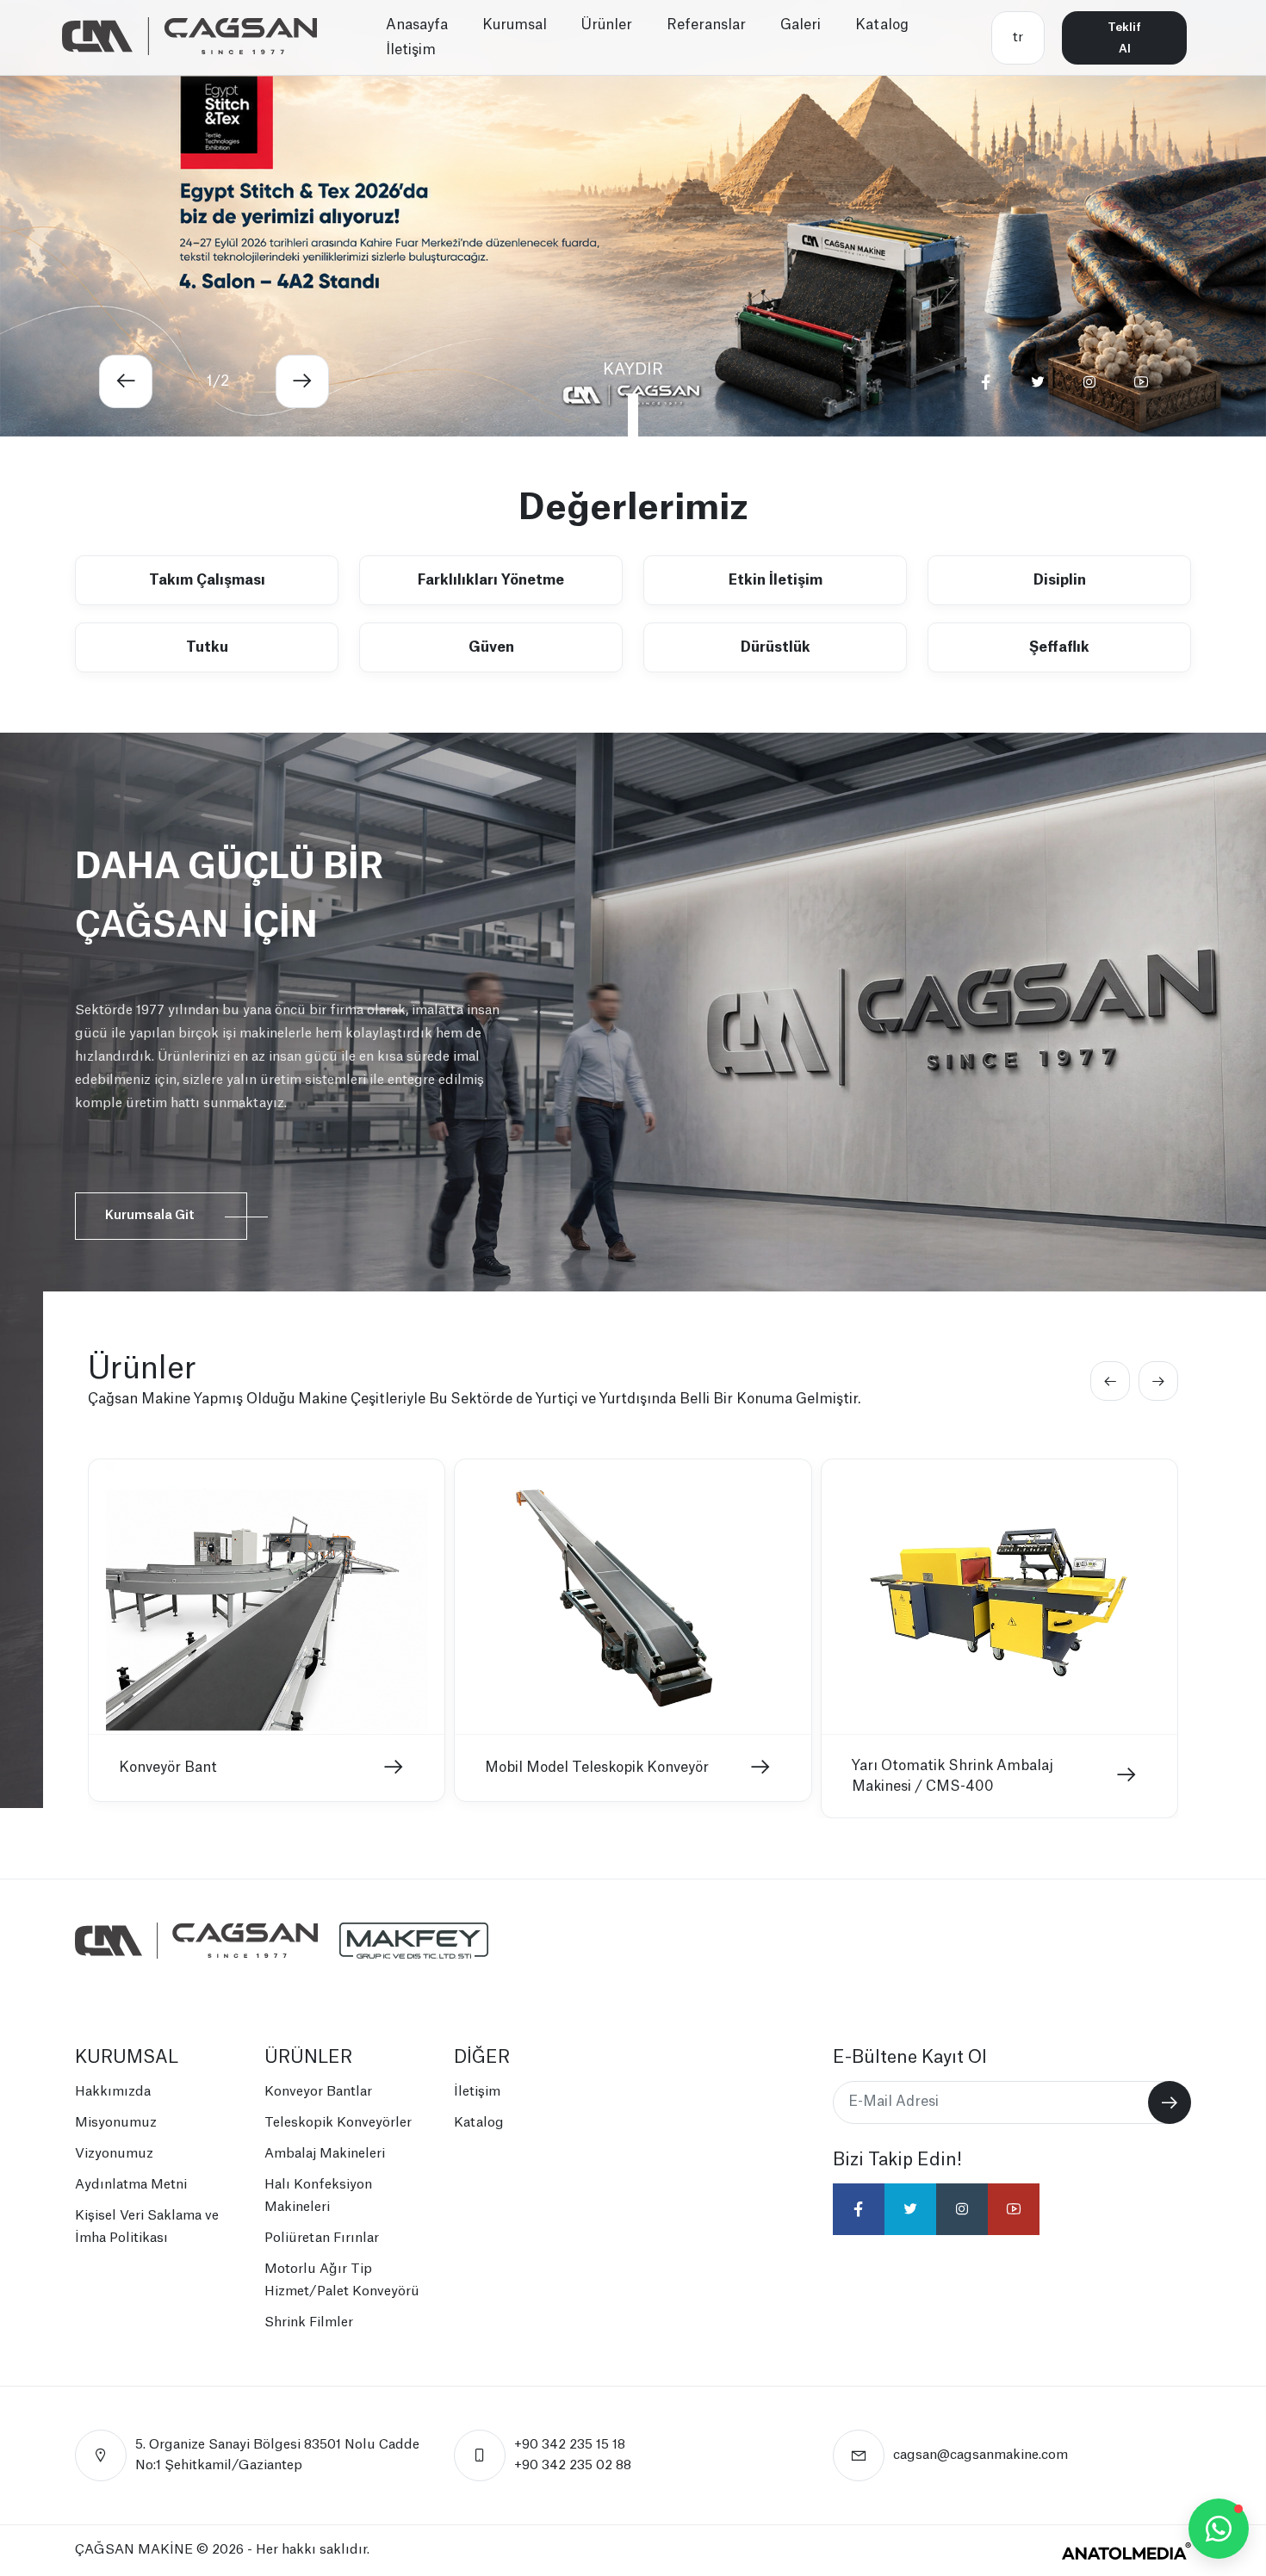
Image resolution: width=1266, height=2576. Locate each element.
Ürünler (607, 25)
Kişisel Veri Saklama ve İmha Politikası (147, 2227)
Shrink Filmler (309, 2322)
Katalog (882, 25)
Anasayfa (417, 25)
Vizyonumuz (114, 2154)
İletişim (411, 50)
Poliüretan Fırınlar (322, 2238)
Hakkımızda (113, 2092)
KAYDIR (633, 369)
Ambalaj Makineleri (325, 2154)
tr (1018, 37)
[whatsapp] (1219, 2529)
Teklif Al (1124, 38)
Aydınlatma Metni (131, 2185)
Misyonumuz (116, 2123)
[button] (126, 381)
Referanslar (706, 25)
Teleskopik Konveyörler (338, 2123)
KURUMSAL (127, 2058)
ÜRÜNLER (308, 2058)
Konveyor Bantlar (318, 2092)
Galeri (801, 25)
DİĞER (482, 2058)
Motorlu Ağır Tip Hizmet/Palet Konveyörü (342, 2280)
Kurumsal (515, 25)
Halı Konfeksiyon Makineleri (318, 2196)
